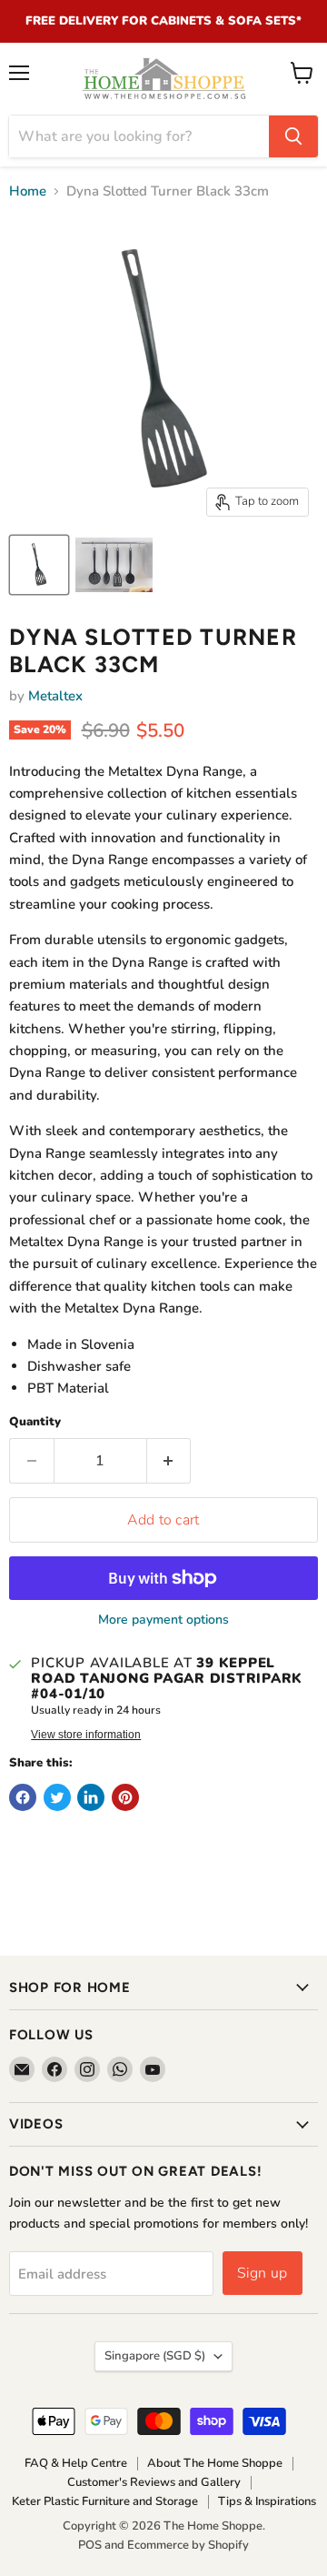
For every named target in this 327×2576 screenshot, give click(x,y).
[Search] (293, 136)
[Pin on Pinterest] (125, 1797)
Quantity (35, 1422)
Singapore (155, 2356)
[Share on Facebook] (23, 1797)
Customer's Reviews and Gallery (154, 2482)
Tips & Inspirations (267, 2501)
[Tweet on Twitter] (57, 1797)
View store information (86, 1735)
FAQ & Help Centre (76, 2463)
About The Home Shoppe (215, 2463)
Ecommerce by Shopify (188, 2545)
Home (28, 191)
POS (90, 2545)
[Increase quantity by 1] (169, 1461)
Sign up (263, 2273)
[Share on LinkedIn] (91, 1797)
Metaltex (55, 696)
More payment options (163, 1620)
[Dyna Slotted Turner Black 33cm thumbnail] (39, 565)
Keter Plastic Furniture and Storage (105, 2501)
